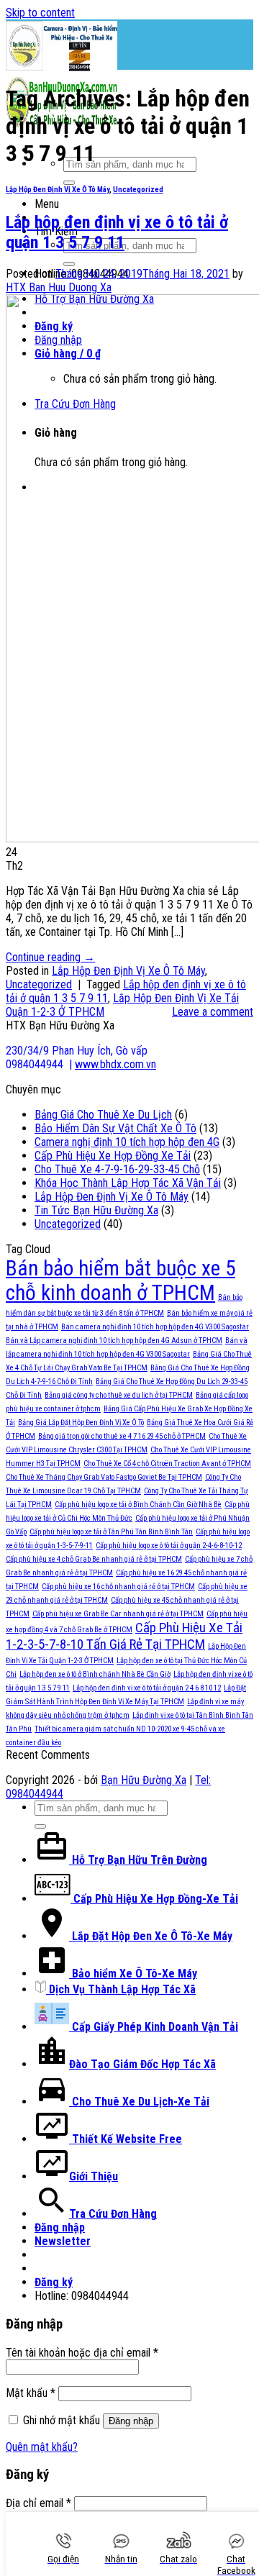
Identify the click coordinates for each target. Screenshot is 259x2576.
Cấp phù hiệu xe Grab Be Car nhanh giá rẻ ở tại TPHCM (118, 1614)
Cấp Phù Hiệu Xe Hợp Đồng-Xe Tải (154, 1899)
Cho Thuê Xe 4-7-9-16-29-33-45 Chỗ (117, 1169)
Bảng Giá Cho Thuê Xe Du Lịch (103, 1115)
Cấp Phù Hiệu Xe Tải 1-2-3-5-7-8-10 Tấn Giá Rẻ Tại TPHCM (124, 1636)
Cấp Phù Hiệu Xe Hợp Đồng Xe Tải (113, 1156)
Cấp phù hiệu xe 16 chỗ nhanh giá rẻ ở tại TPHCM (118, 1587)
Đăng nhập (131, 2421)
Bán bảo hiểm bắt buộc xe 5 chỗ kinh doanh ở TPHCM (121, 1280)
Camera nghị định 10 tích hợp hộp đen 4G (127, 1142)
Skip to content (40, 13)
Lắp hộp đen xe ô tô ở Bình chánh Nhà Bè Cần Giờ (95, 1674)
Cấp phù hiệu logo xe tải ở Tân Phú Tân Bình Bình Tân (111, 1532)
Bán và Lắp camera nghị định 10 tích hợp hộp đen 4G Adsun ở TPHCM (114, 1341)
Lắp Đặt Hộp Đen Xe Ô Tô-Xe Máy (151, 1936)
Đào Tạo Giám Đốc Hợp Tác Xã (142, 2064)
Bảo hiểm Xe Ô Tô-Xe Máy (133, 1974)
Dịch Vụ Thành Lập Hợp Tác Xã (121, 1989)
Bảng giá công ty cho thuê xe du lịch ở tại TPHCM (119, 1395)
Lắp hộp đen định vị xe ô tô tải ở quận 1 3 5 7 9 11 (117, 232)
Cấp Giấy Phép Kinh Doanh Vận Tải (154, 2027)
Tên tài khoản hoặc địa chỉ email (82, 2353)
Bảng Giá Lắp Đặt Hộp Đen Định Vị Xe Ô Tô (81, 1423)
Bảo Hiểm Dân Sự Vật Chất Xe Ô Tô (115, 1128)
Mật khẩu (31, 2393)
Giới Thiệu (94, 2176)
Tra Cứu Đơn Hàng (113, 2214)
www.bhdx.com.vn (115, 1064)
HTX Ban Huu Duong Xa (59, 287)
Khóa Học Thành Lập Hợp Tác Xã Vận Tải (128, 1183)
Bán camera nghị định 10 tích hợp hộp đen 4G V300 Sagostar (155, 1327)
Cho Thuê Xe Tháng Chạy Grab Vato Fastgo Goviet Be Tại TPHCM (104, 1477)
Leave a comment (213, 1012)
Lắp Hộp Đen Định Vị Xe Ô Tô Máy (58, 190)
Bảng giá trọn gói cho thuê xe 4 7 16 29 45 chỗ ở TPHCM (122, 1436)
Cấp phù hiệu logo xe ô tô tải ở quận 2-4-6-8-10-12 (169, 1546)
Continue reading (50, 957)
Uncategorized (138, 190)
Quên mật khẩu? (42, 2447)
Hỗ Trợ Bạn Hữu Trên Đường (138, 1860)
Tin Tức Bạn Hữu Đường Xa (96, 1210)
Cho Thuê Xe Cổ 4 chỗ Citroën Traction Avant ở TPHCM (167, 1464)
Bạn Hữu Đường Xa (144, 1780)
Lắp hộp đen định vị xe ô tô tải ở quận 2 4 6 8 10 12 (147, 1688)
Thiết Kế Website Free (126, 2139)
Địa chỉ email (38, 2503)
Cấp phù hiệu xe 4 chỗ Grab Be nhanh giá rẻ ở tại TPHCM (94, 1559)
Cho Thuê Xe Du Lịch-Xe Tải (139, 2102)
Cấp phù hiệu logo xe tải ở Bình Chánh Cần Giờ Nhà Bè (138, 1505)
